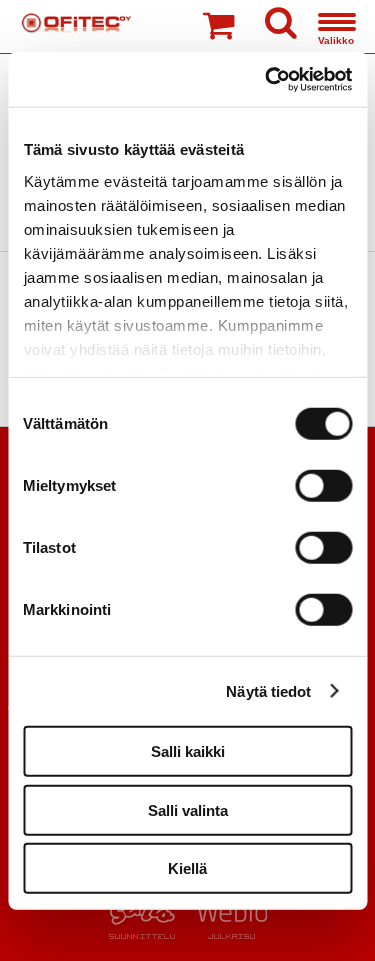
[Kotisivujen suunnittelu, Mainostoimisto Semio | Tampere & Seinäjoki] (148, 934)
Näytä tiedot (268, 690)
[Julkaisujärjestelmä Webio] (227, 934)
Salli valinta (188, 809)
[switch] (323, 486)
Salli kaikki (188, 751)
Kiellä (187, 868)
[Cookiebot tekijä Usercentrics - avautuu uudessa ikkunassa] (267, 79)
